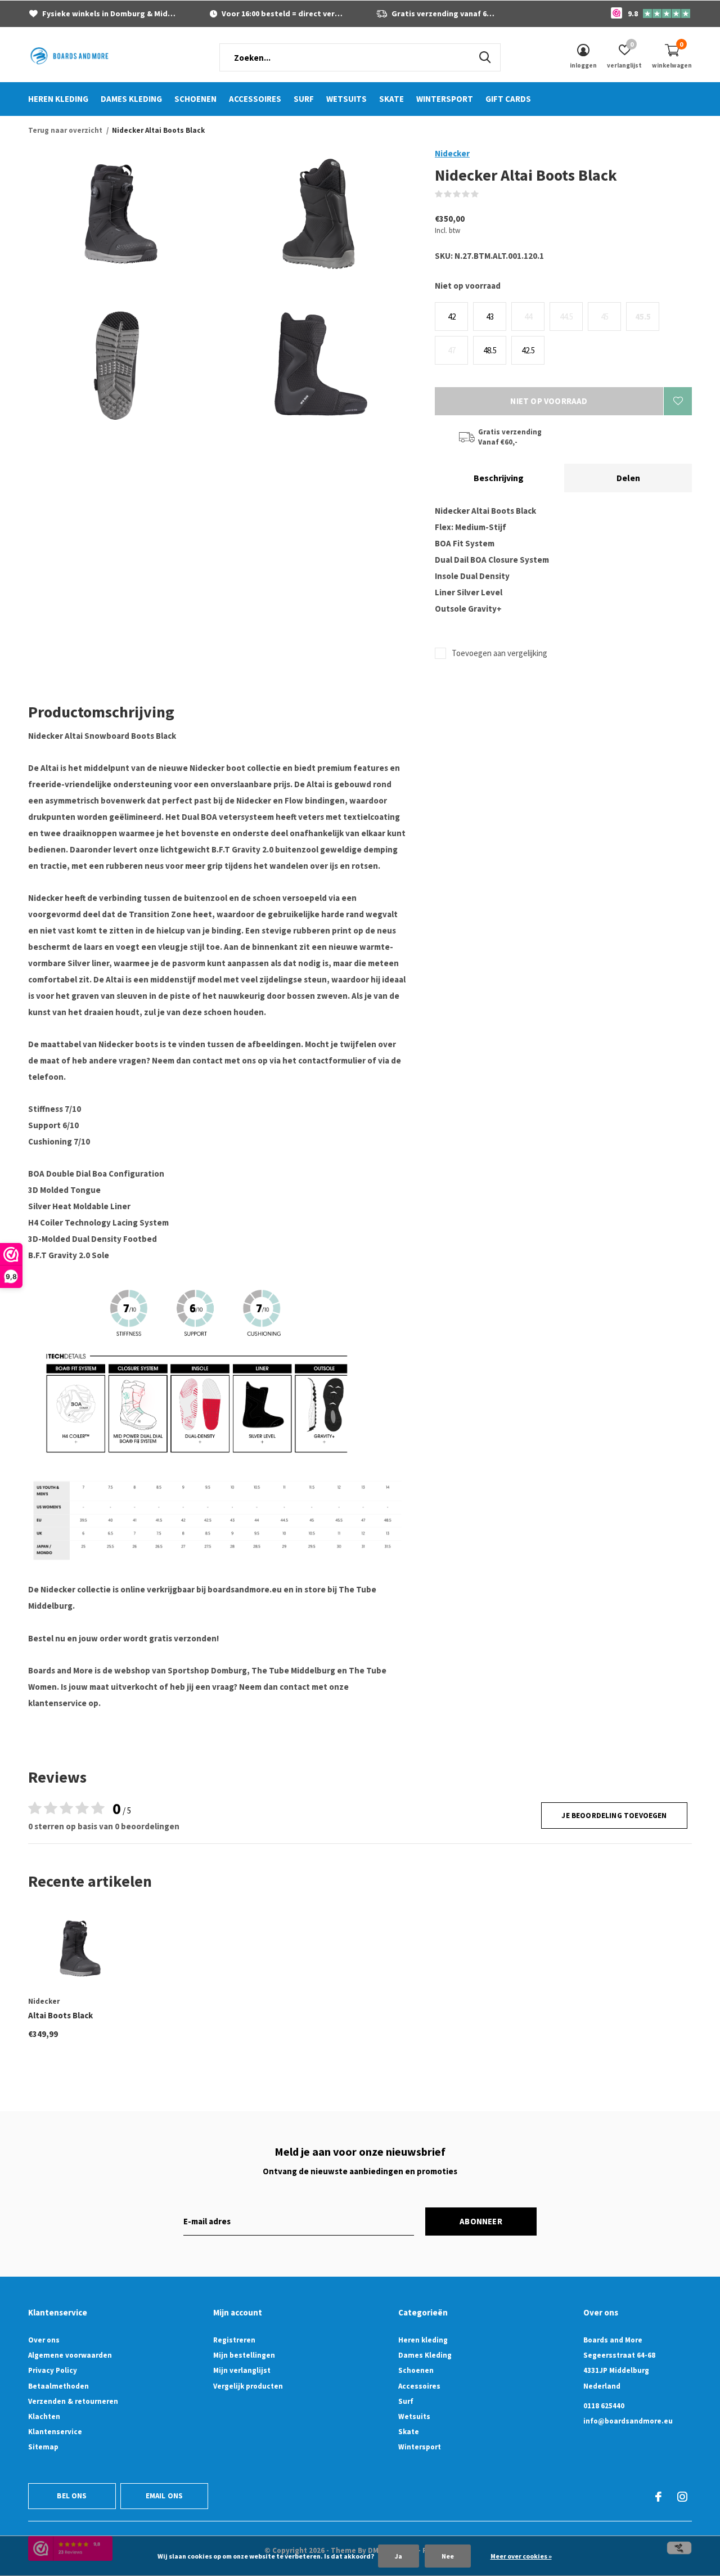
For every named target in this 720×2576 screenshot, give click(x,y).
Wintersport (445, 99)
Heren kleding (58, 99)
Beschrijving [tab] (499, 478)
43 (490, 317)
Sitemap (43, 2447)
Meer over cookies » (521, 2556)
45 (605, 317)
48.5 (490, 350)
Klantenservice (55, 2432)
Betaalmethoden (58, 2386)
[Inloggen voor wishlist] (678, 401)
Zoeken (485, 57)
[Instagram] (682, 2497)
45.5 (643, 317)
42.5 (528, 350)
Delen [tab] (628, 478)
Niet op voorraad (549, 401)
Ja (399, 2556)
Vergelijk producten (248, 2386)
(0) (486, 194)
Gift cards (508, 99)
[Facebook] (658, 2497)
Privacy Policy (53, 2370)
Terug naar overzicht (65, 130)
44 (528, 317)
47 (452, 350)
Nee (448, 2556)
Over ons (44, 2340)
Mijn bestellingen (244, 2355)
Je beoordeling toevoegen (614, 1816)
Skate (391, 99)
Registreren (234, 2340)
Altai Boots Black (60, 2015)
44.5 (566, 317)
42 (452, 317)
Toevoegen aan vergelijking (499, 653)
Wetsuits (346, 99)
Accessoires (255, 99)
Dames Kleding (131, 99)
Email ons (165, 2496)
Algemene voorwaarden (70, 2355)
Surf (304, 99)
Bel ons (72, 2496)
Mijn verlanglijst (242, 2370)
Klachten (44, 2416)
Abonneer (481, 2221)
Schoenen (195, 99)
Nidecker (452, 153)
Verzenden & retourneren (73, 2401)
